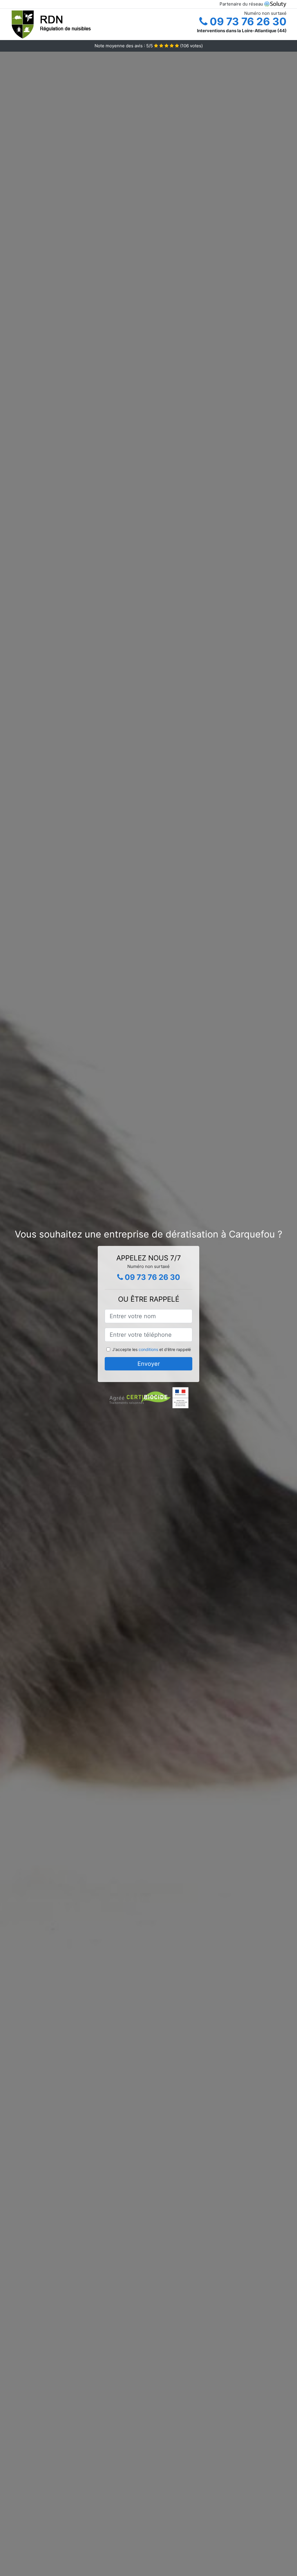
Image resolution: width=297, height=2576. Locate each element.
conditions (148, 1349)
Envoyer (149, 1364)
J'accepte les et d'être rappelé (152, 1349)
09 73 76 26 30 (247, 21)
